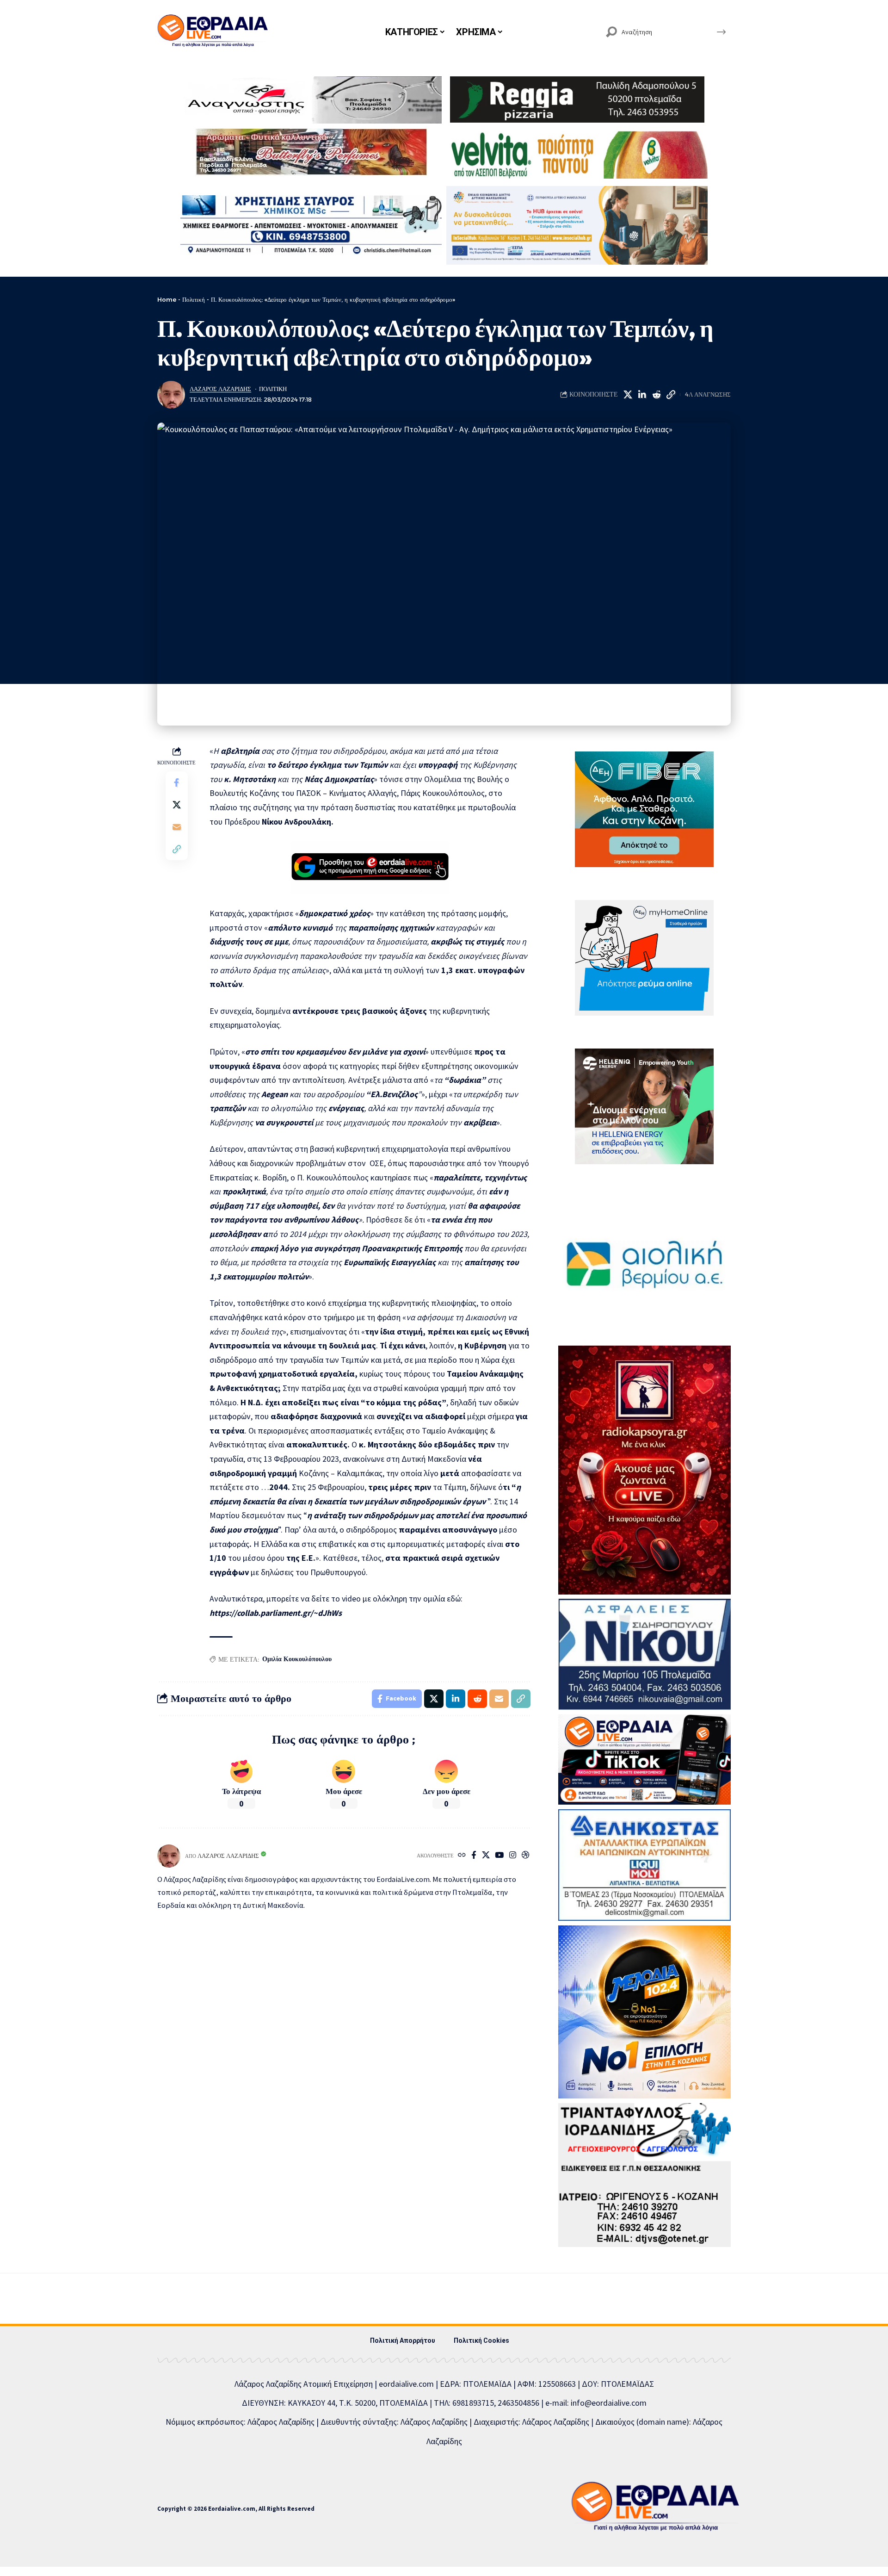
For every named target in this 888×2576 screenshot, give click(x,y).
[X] (486, 1856)
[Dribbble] (526, 1856)
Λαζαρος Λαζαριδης (220, 389)
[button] (671, 395)
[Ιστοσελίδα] (462, 1856)
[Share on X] (628, 395)
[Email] (177, 827)
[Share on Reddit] (656, 395)
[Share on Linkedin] (642, 395)
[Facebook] (474, 1856)
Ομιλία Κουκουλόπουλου (297, 1659)
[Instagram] (513, 1856)
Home (167, 299)
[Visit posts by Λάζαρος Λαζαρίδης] (171, 395)
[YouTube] (499, 1856)
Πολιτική (194, 299)
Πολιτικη (273, 389)
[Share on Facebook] (177, 782)
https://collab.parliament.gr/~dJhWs (276, 1613)
